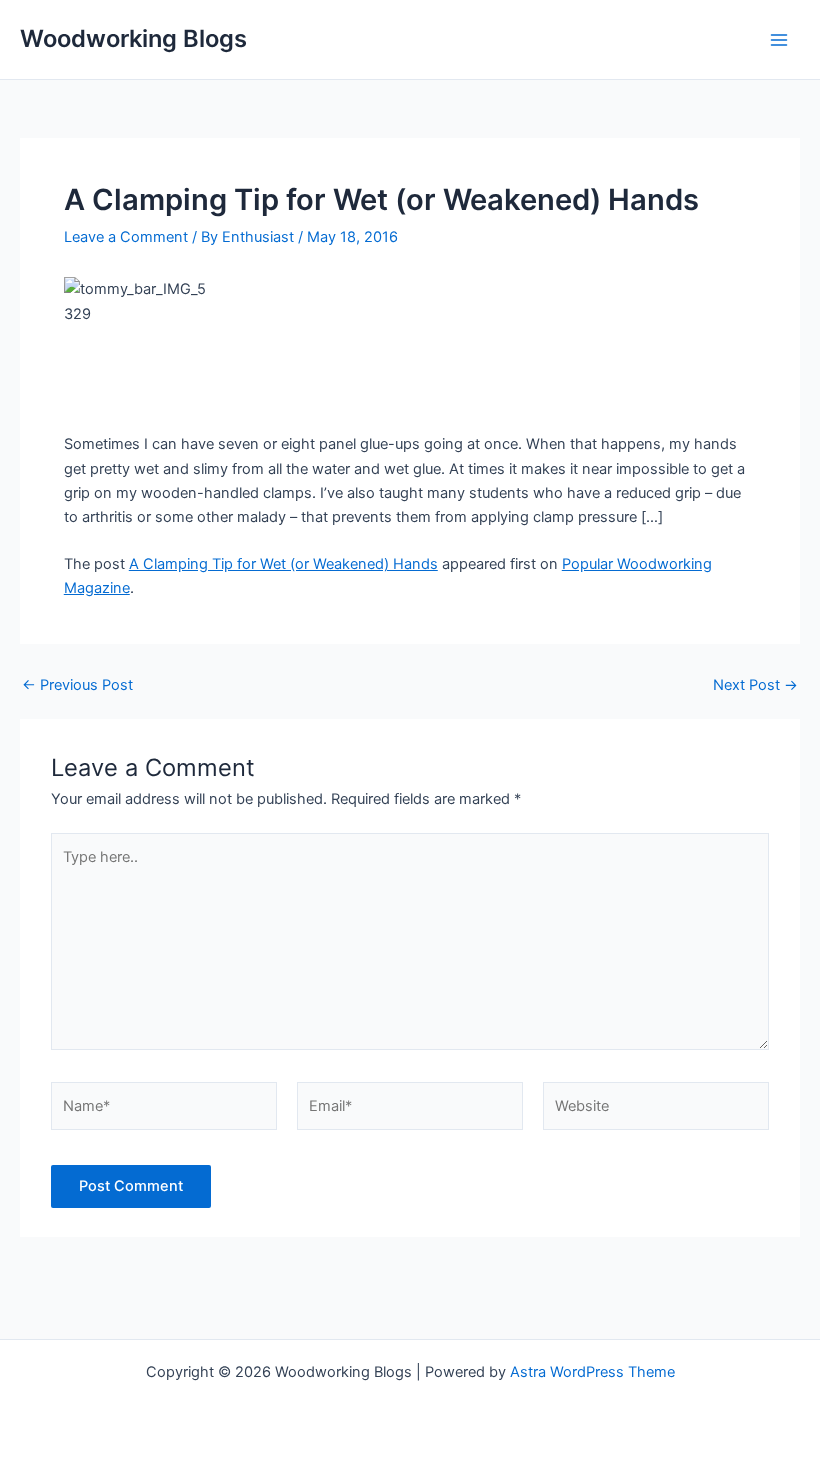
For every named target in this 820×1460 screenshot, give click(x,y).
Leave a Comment (126, 237)
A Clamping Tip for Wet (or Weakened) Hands (283, 564)
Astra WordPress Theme (592, 1372)
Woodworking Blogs (133, 38)
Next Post (755, 685)
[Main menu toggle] (779, 40)
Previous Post (77, 685)
